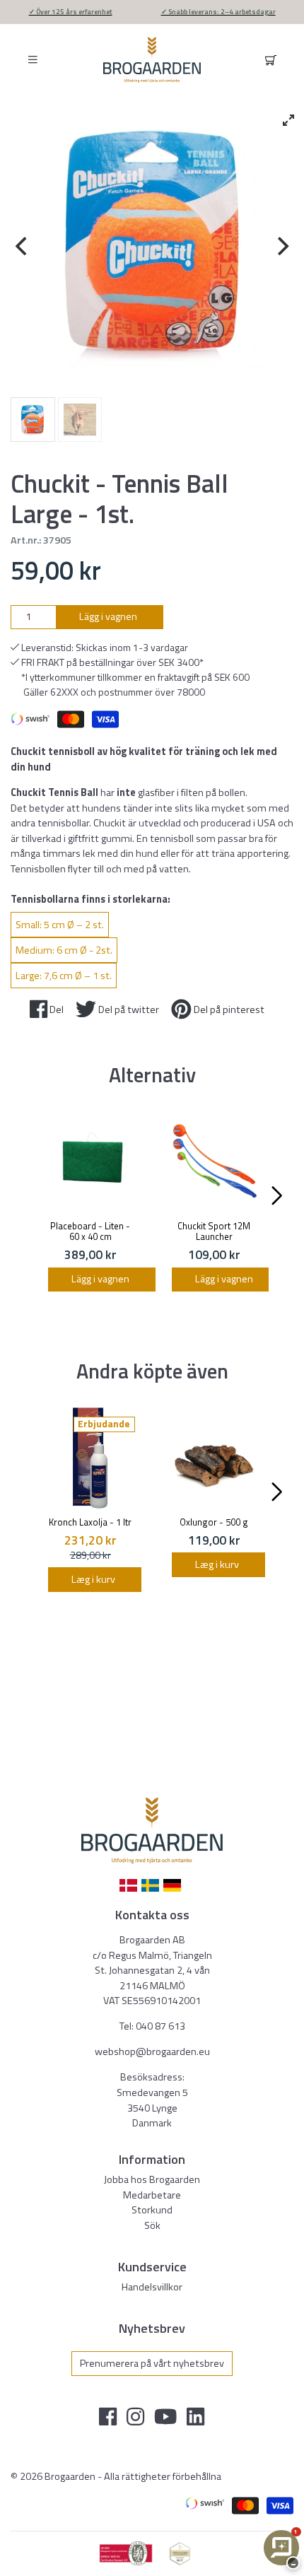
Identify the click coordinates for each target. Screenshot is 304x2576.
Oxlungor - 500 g (214, 1522)
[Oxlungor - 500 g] (214, 1458)
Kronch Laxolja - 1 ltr (90, 1522)
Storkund (152, 2210)
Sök (152, 2225)
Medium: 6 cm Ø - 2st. (64, 950)
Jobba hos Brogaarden (152, 2179)
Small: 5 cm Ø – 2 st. (60, 925)
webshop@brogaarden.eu (152, 2051)
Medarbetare (152, 2195)
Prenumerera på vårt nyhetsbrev (152, 2363)
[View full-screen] (288, 120)
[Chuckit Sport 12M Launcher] (214, 1162)
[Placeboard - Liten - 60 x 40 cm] (90, 1162)
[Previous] (23, 246)
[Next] (281, 246)
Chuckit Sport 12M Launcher (214, 1231)
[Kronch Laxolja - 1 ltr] (90, 1458)
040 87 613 (160, 2026)
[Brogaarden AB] (152, 60)
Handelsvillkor (152, 2287)
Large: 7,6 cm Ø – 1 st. (64, 976)
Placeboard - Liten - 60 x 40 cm (90, 1231)
